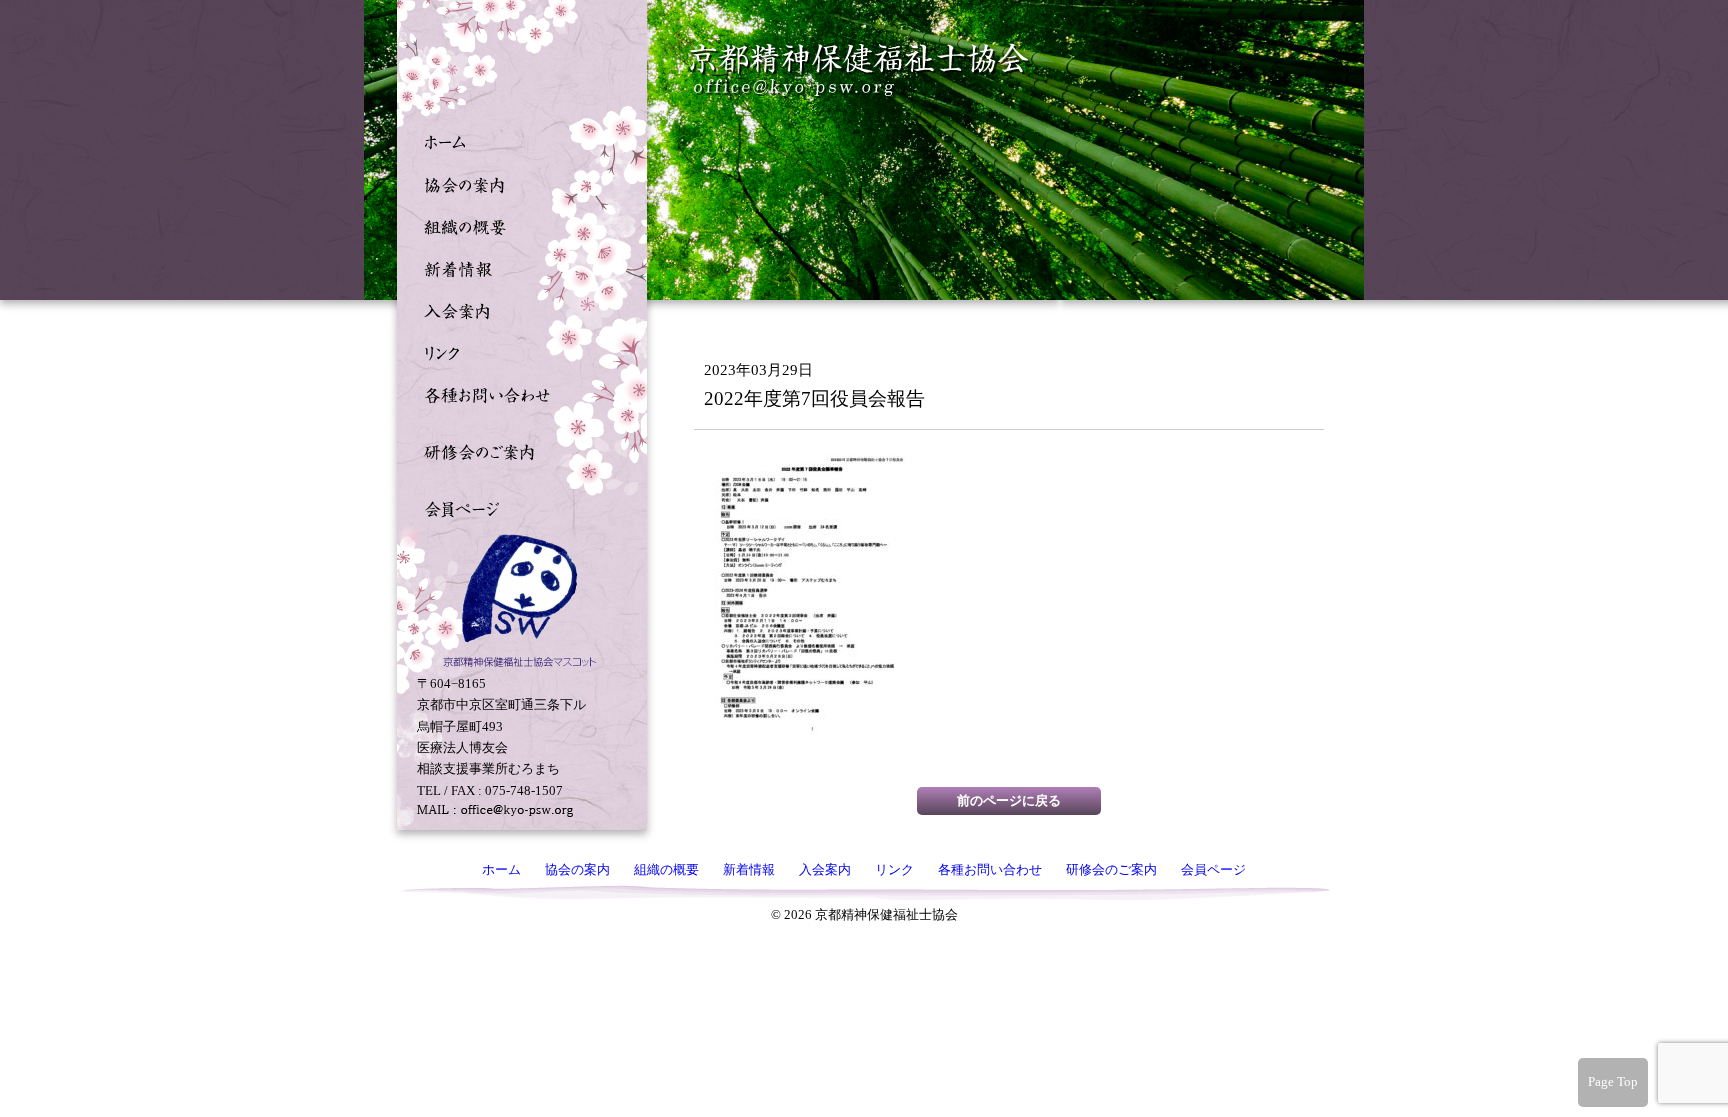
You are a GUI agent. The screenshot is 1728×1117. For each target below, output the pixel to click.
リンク (517, 351)
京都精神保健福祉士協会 (860, 70)
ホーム (517, 141)
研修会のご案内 (517, 450)
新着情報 (517, 267)
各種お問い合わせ (517, 393)
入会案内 (517, 309)
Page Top (1613, 1081)
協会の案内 (517, 183)
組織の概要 (517, 225)
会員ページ (517, 507)
